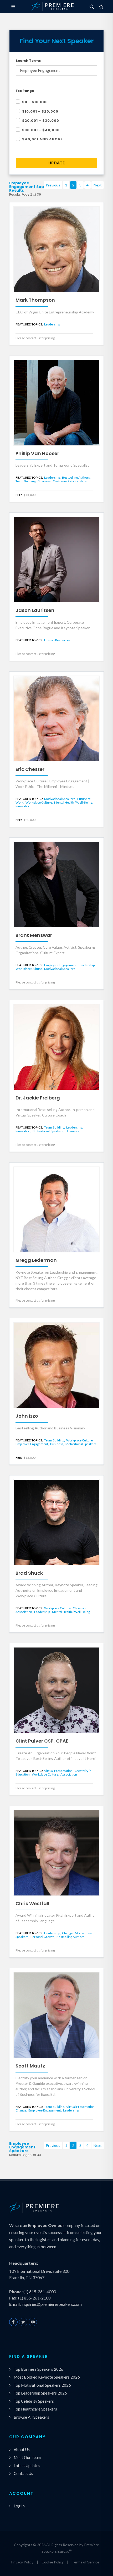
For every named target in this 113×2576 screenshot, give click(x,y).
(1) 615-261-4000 (40, 2292)
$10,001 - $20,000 (40, 111)
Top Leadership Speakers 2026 (40, 2393)
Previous (53, 185)
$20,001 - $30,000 (41, 121)
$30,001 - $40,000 (41, 130)
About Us (22, 2450)
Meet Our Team (27, 2457)
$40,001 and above (42, 139)
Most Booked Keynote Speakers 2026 (47, 2377)
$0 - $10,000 (35, 102)
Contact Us (23, 2473)
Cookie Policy (53, 2562)
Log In (19, 2506)
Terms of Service (86, 2562)
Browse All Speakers (31, 2417)
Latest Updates (27, 2466)
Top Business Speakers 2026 (38, 2369)
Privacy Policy (22, 2562)
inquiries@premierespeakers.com (52, 2304)
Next (98, 185)
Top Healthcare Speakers (35, 2409)
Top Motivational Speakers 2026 (42, 2385)
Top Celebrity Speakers (34, 2401)
